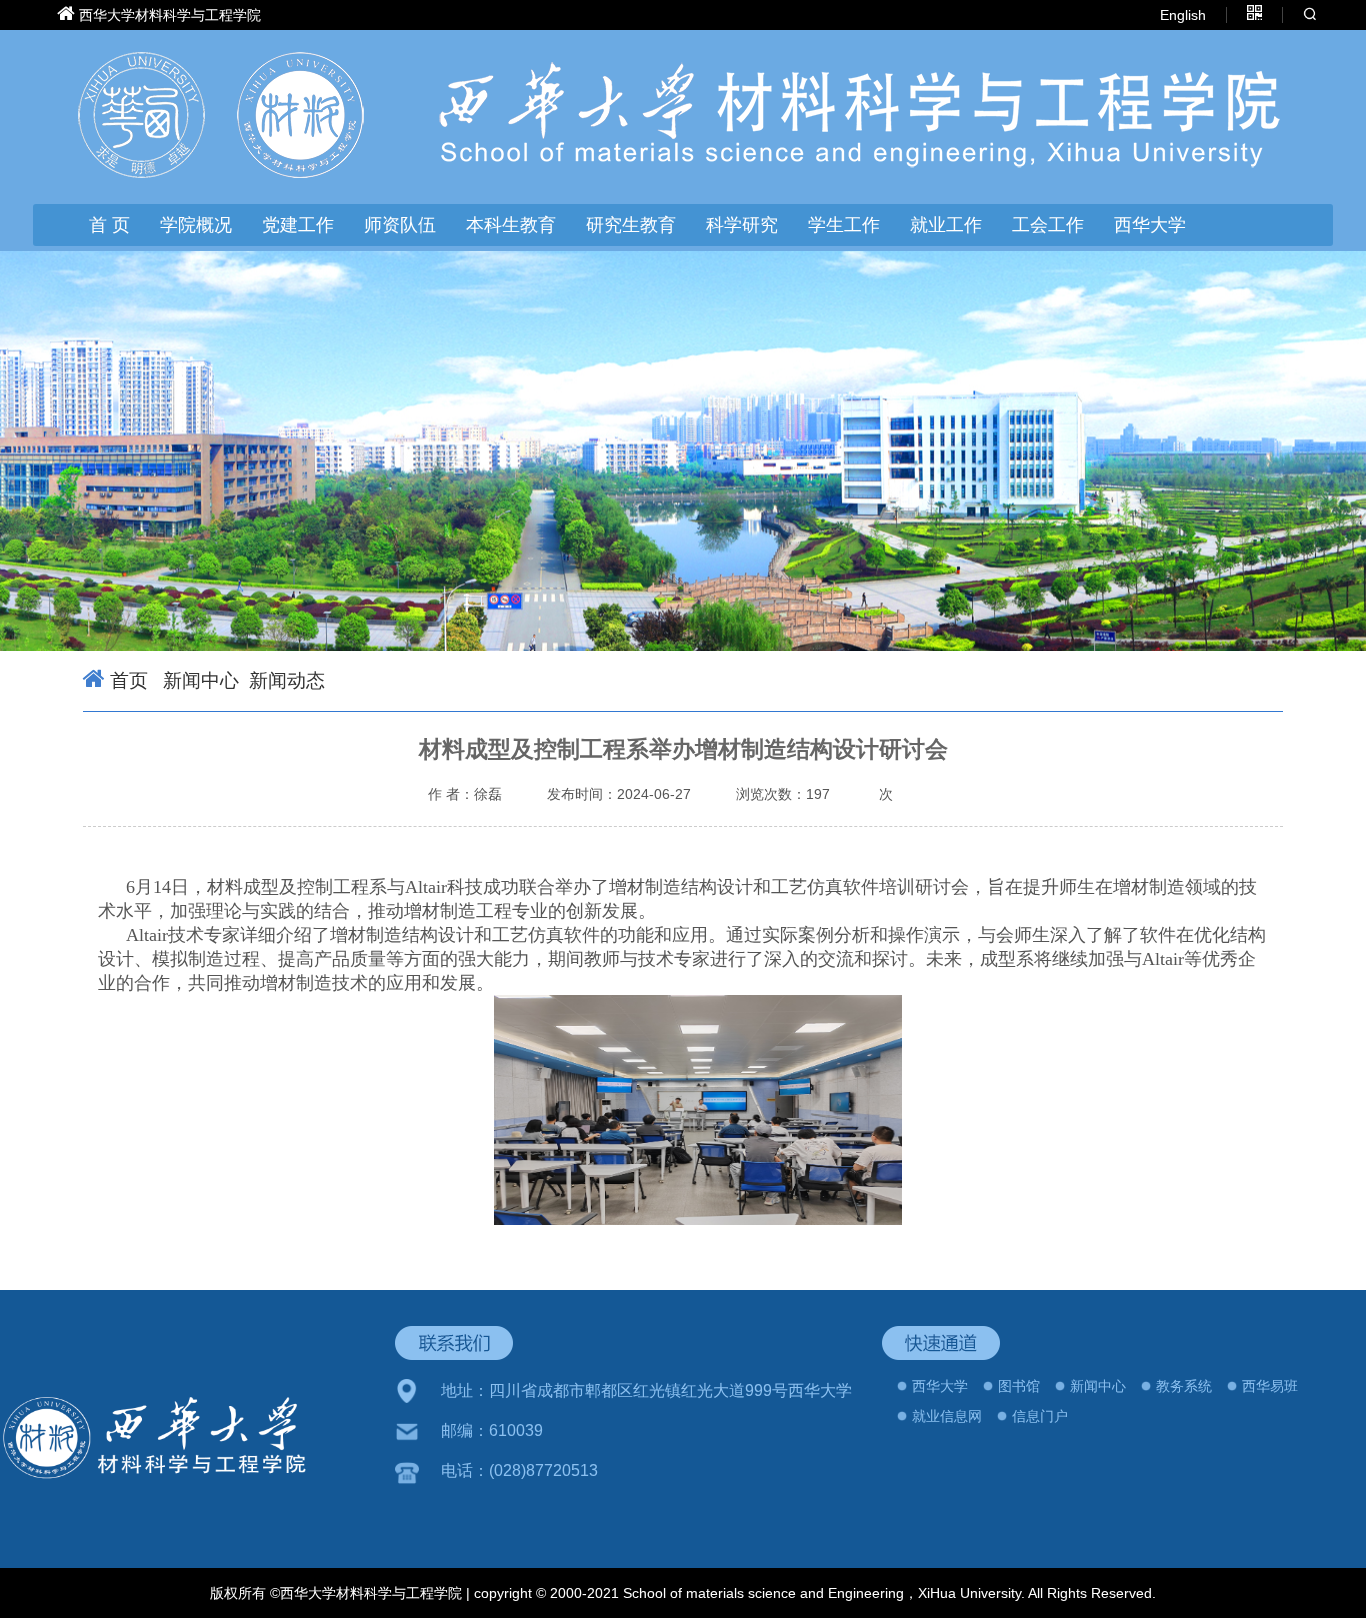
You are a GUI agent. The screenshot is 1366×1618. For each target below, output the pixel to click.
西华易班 (1270, 1386)
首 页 (109, 225)
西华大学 (1150, 225)
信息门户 (1040, 1416)
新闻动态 (287, 680)
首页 (129, 680)
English (1183, 15)
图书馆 (1019, 1386)
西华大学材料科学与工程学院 (170, 15)
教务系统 (1184, 1386)
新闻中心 (198, 680)
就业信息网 (947, 1416)
